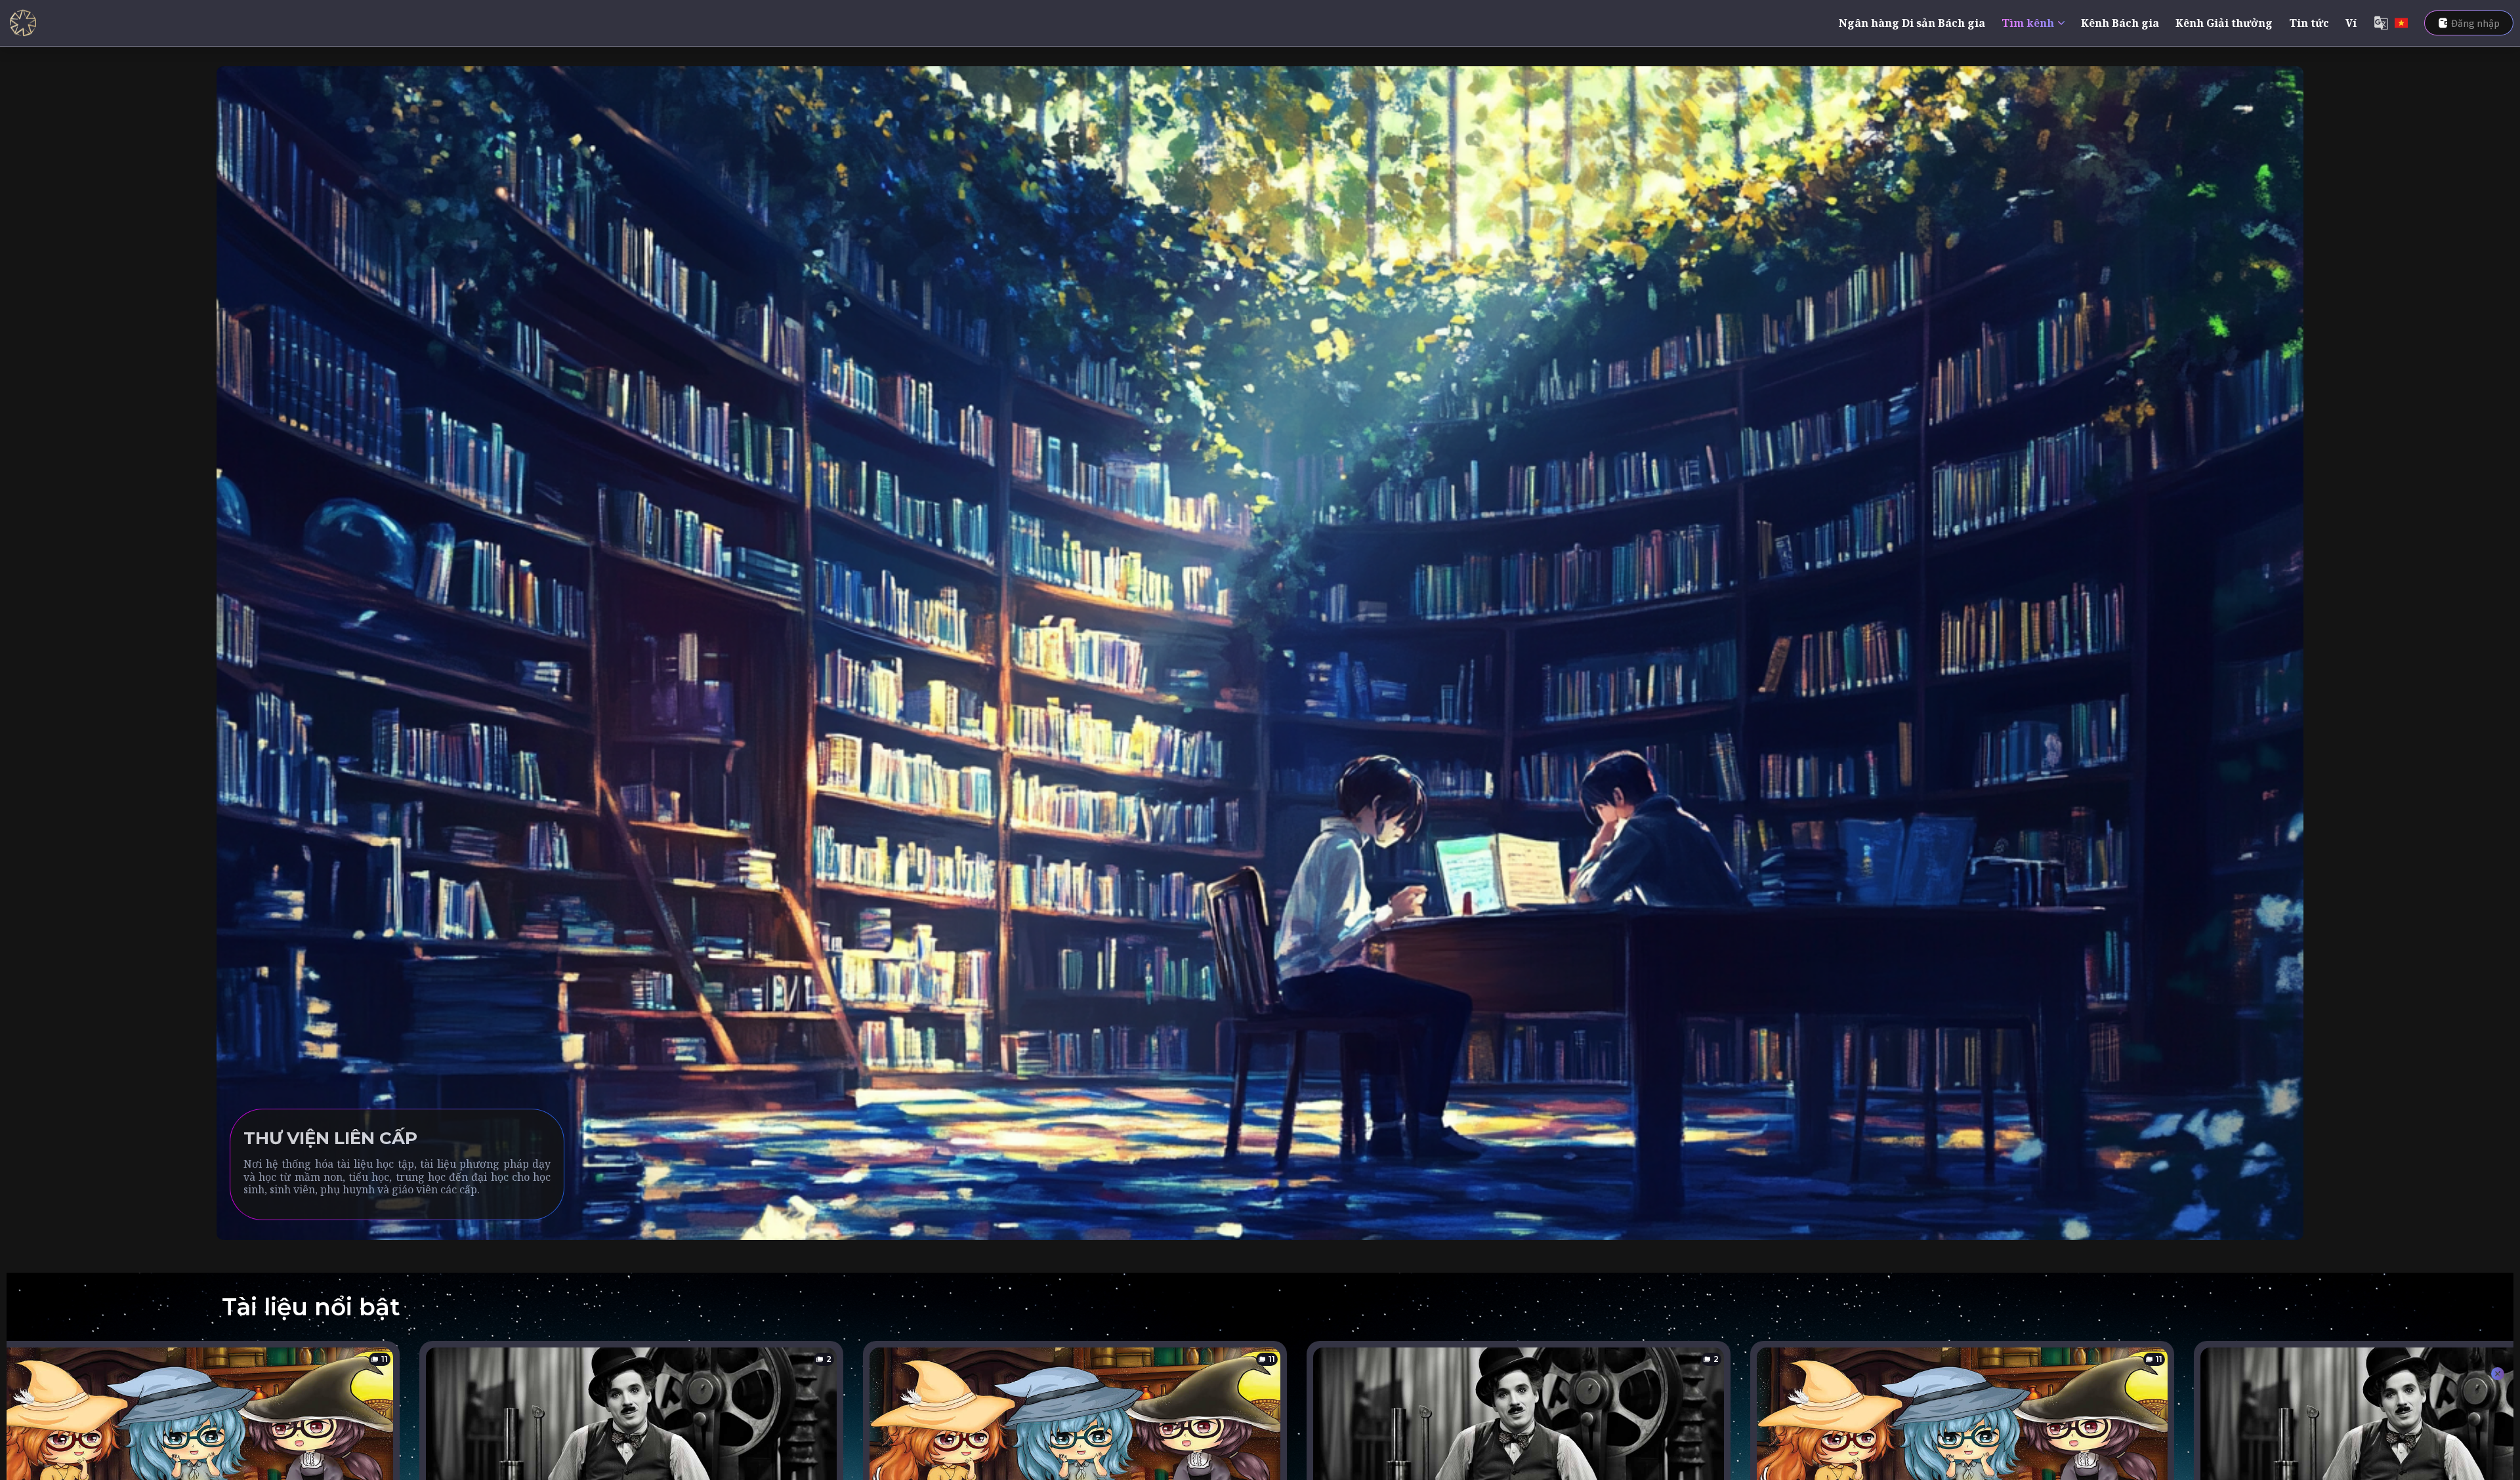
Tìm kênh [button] (2028, 23)
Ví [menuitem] (2351, 23)
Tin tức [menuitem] (2309, 23)
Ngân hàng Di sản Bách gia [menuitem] (1912, 23)
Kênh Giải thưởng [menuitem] (2224, 23)
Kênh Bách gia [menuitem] (2120, 23)
